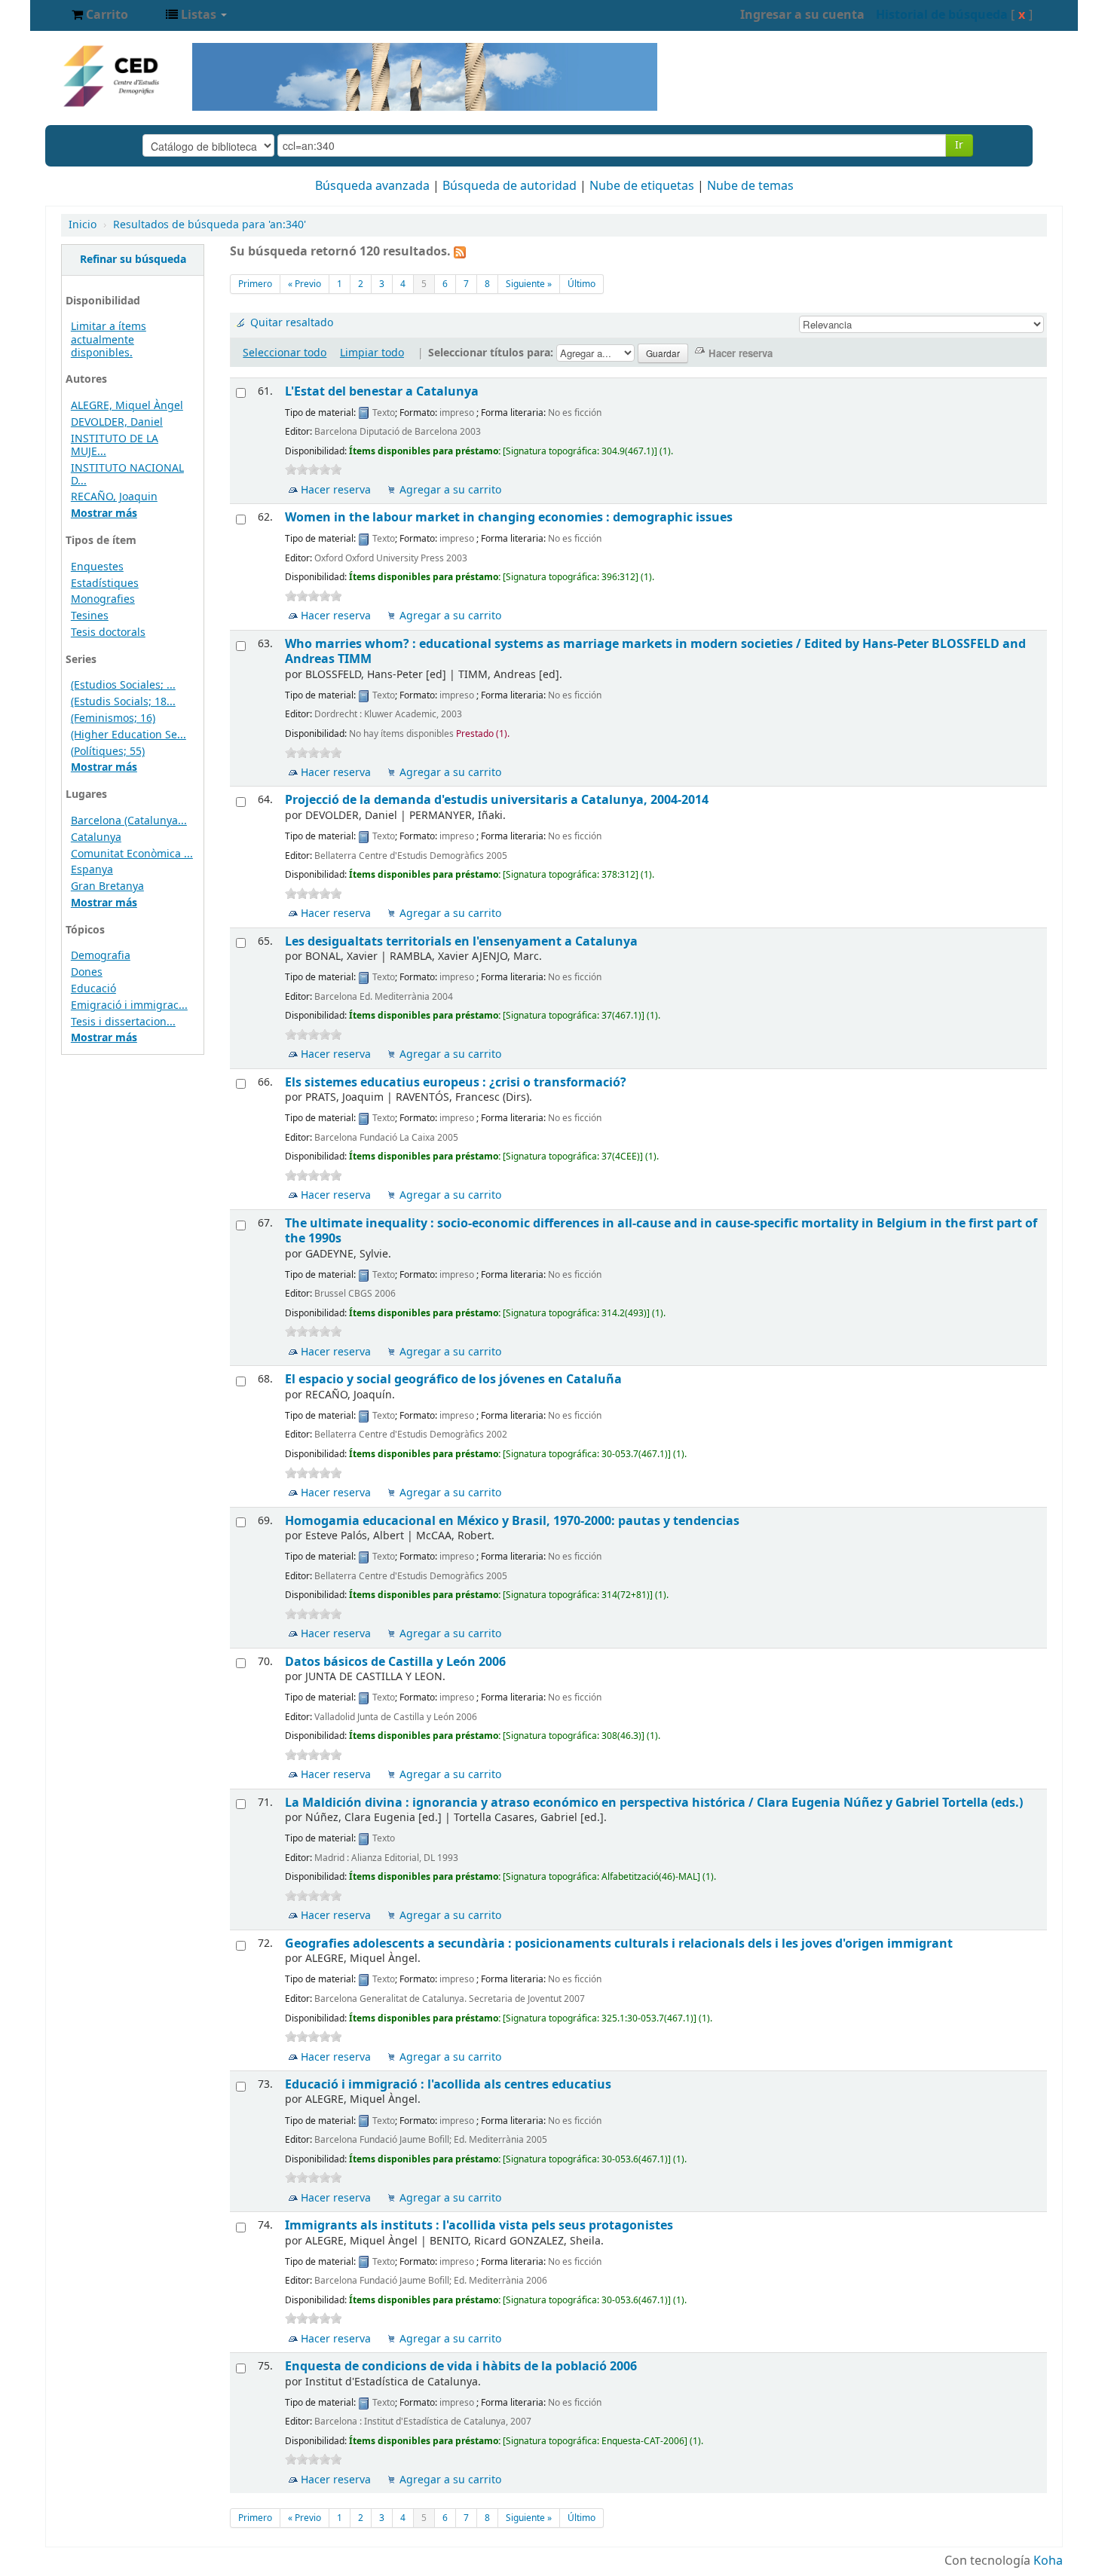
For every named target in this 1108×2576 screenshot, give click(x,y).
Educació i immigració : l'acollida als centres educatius (448, 2084)
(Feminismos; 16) (113, 718)
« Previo (305, 284)
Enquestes (97, 567)
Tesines (90, 616)
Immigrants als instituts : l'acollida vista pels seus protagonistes (479, 2225)
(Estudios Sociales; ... (123, 685)
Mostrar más (104, 513)
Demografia (101, 956)
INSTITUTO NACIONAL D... (127, 475)
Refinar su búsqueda (133, 260)
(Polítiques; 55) (108, 752)
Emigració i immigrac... (129, 1005)
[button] (100, 15)
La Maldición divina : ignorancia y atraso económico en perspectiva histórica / (654, 1803)
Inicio (83, 225)
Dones (87, 972)
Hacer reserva (336, 490)
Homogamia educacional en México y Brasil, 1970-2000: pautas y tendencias (512, 1521)
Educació (93, 989)
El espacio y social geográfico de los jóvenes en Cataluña (453, 1379)
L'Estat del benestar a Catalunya (382, 391)
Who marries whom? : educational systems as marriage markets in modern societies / (655, 651)
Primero (255, 284)
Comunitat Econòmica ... (132, 854)
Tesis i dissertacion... (123, 1022)
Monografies (103, 599)
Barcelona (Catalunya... (129, 821)
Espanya (92, 870)
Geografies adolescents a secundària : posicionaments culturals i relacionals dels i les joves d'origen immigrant (619, 1943)
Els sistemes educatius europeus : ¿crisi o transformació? (456, 1082)
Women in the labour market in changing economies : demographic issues (509, 517)
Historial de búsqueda (942, 15)
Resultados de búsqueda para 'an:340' (210, 225)
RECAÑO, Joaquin (114, 497)
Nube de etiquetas (642, 186)
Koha (1048, 2561)
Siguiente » (529, 284)
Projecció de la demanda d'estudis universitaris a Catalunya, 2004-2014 (497, 800)
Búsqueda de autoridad (510, 186)
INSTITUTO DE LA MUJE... (115, 445)
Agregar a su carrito (450, 490)
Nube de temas (750, 186)
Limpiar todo (372, 353)
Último (582, 284)
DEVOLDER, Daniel (117, 422)
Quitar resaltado (292, 323)
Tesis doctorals (108, 633)
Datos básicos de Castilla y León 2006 (395, 1662)
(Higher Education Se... (129, 735)
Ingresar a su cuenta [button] (802, 15)
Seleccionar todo (285, 353)
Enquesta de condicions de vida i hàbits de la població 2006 (461, 2366)
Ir (959, 145)
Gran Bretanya (107, 886)
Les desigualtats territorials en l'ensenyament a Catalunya (461, 941)
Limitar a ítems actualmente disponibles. (109, 339)
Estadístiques (105, 584)
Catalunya (96, 837)
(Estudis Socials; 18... (123, 702)
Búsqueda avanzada (372, 186)
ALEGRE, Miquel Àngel (127, 406)
